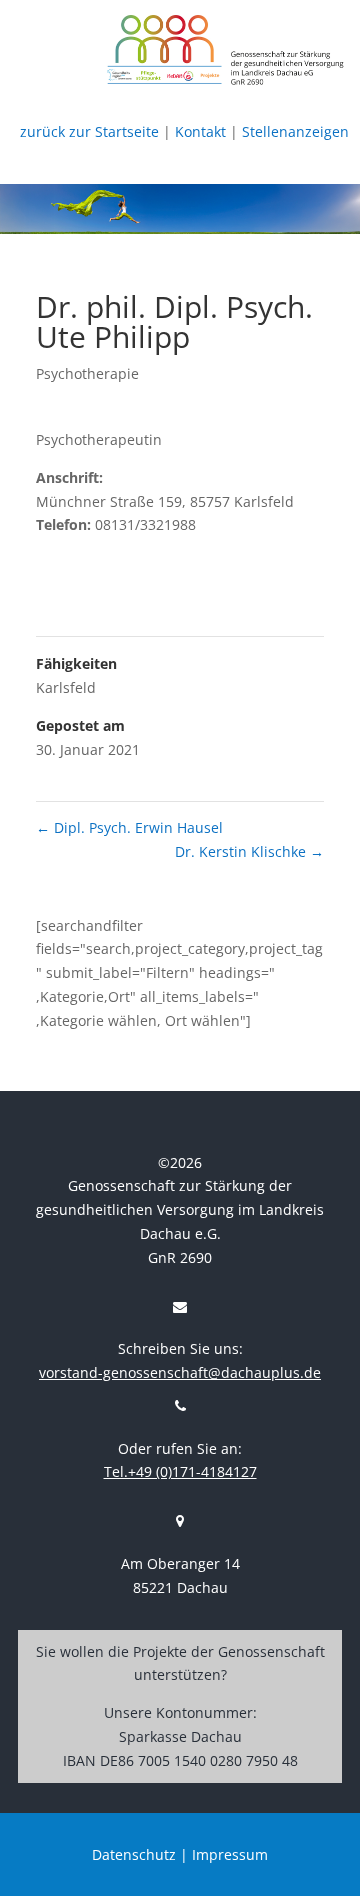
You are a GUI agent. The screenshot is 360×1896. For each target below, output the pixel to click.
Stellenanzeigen (295, 131)
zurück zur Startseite (89, 131)
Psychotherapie (87, 373)
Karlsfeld (66, 687)
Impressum (230, 1854)
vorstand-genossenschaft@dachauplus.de (180, 1372)
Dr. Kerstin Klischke (249, 851)
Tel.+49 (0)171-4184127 (180, 1471)
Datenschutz (134, 1854)
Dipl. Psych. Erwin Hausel (129, 827)
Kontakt (200, 131)
